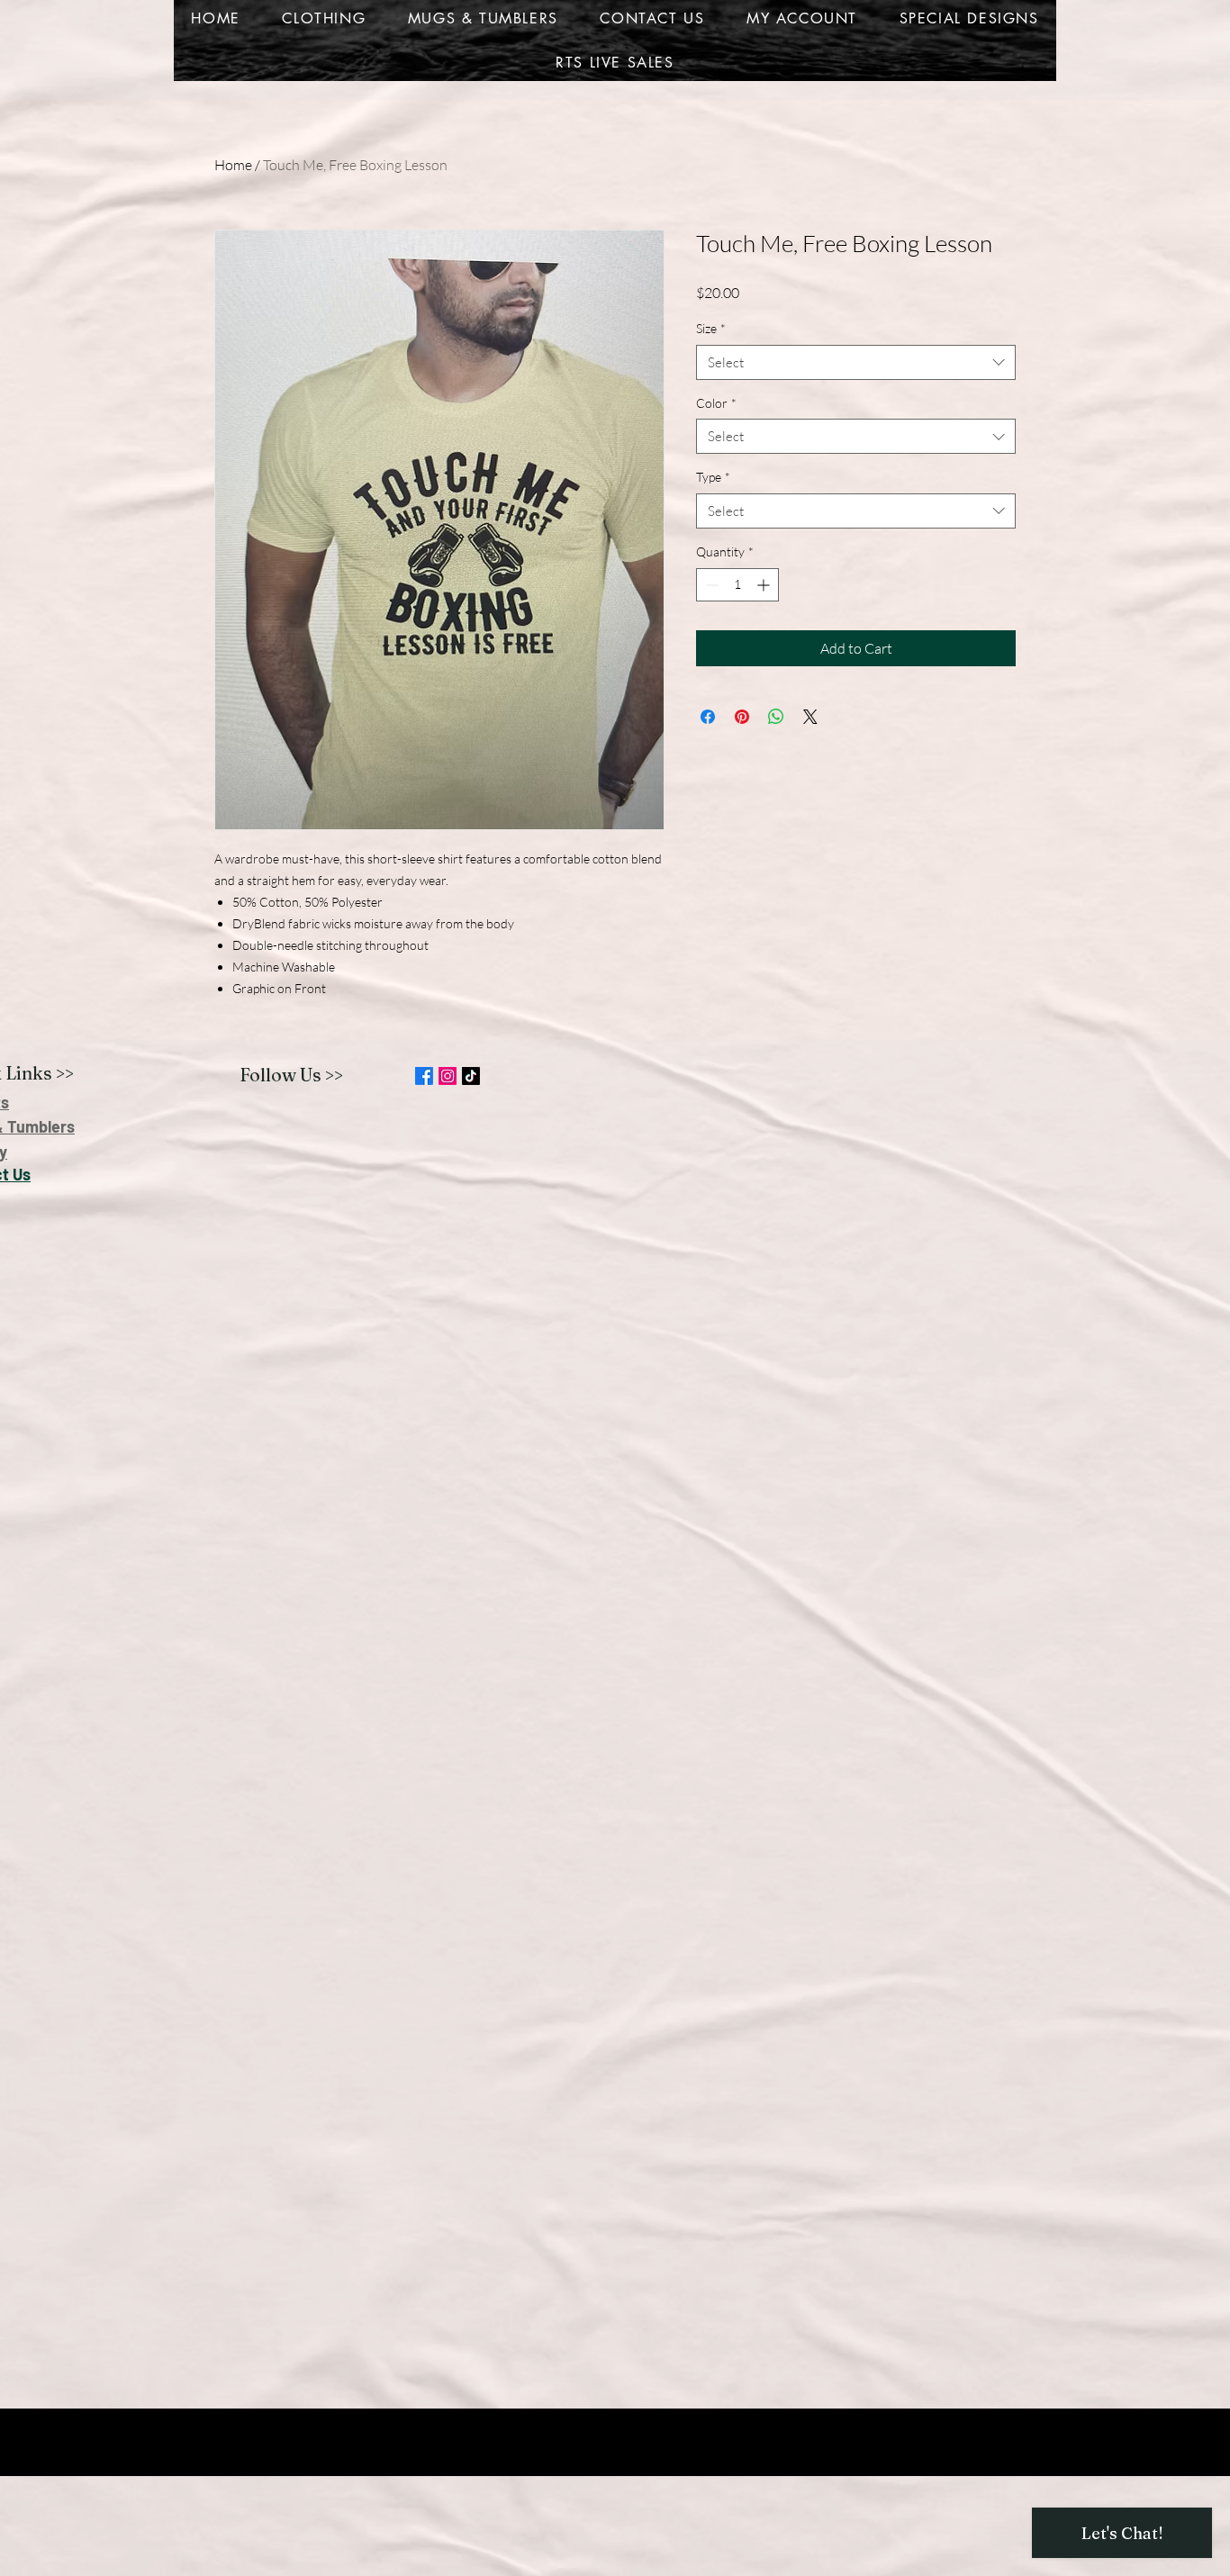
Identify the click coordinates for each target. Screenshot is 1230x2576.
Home (233, 165)
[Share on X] (810, 717)
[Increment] (765, 585)
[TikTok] (471, 1076)
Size (711, 328)
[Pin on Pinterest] (742, 717)
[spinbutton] (737, 585)
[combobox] (856, 362)
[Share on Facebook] (708, 717)
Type (713, 477)
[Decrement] (710, 585)
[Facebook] (424, 1076)
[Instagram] (448, 1076)
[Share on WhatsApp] (776, 717)
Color (716, 403)
